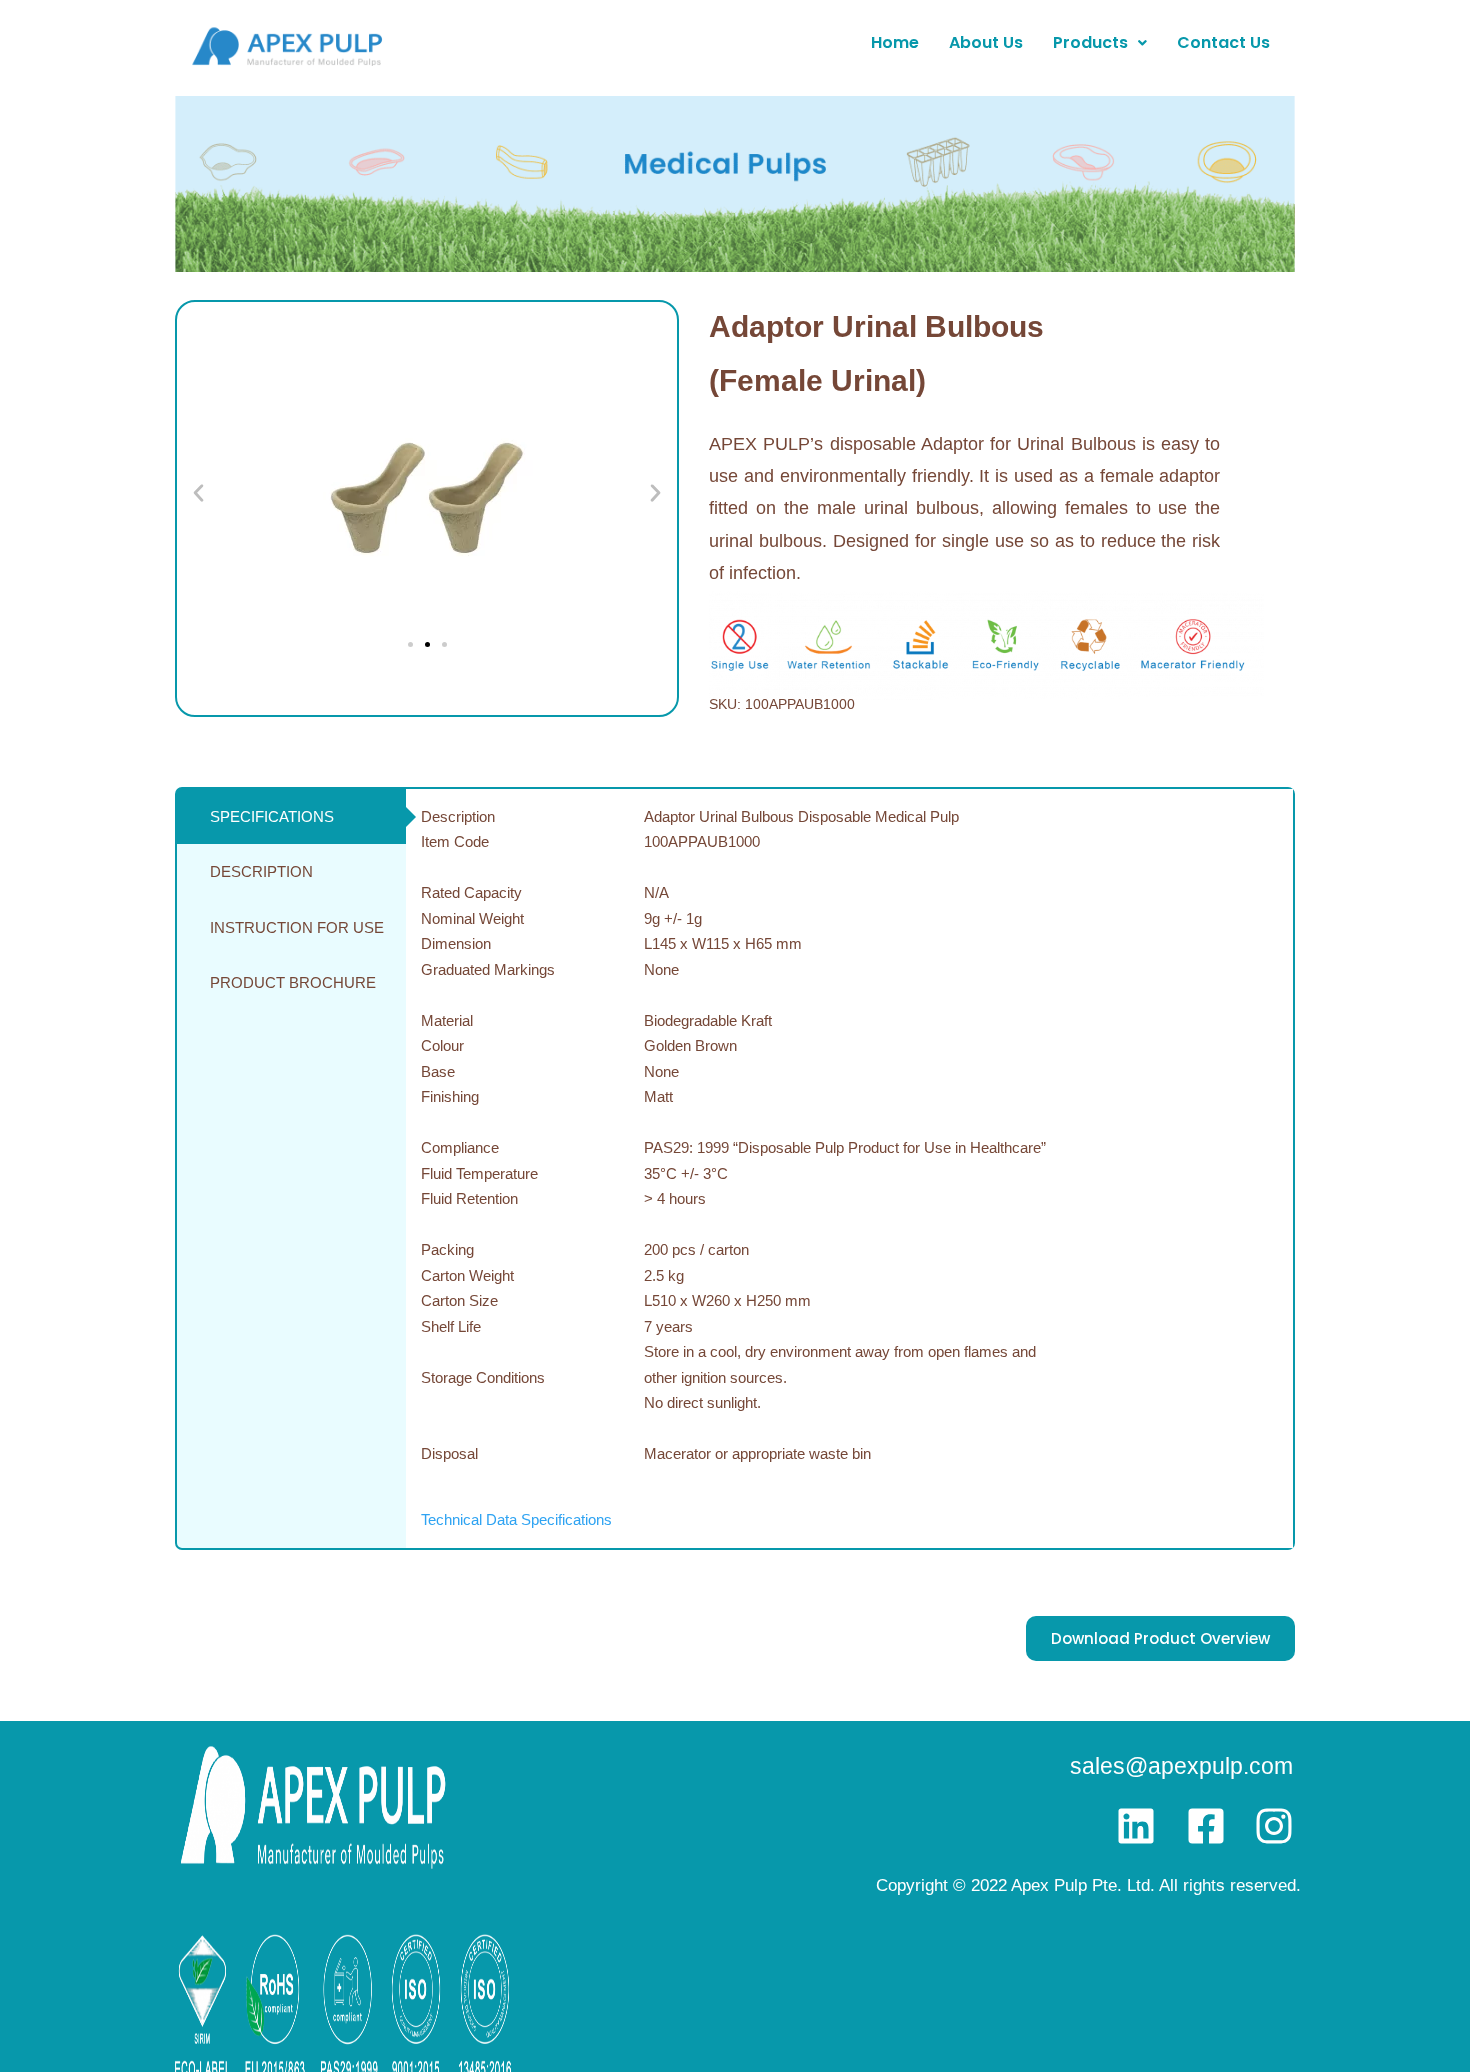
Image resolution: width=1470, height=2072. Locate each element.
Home (895, 42)
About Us (986, 42)
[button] (1100, 43)
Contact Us (1223, 42)
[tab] (291, 817)
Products (1090, 42)
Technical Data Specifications (516, 1519)
